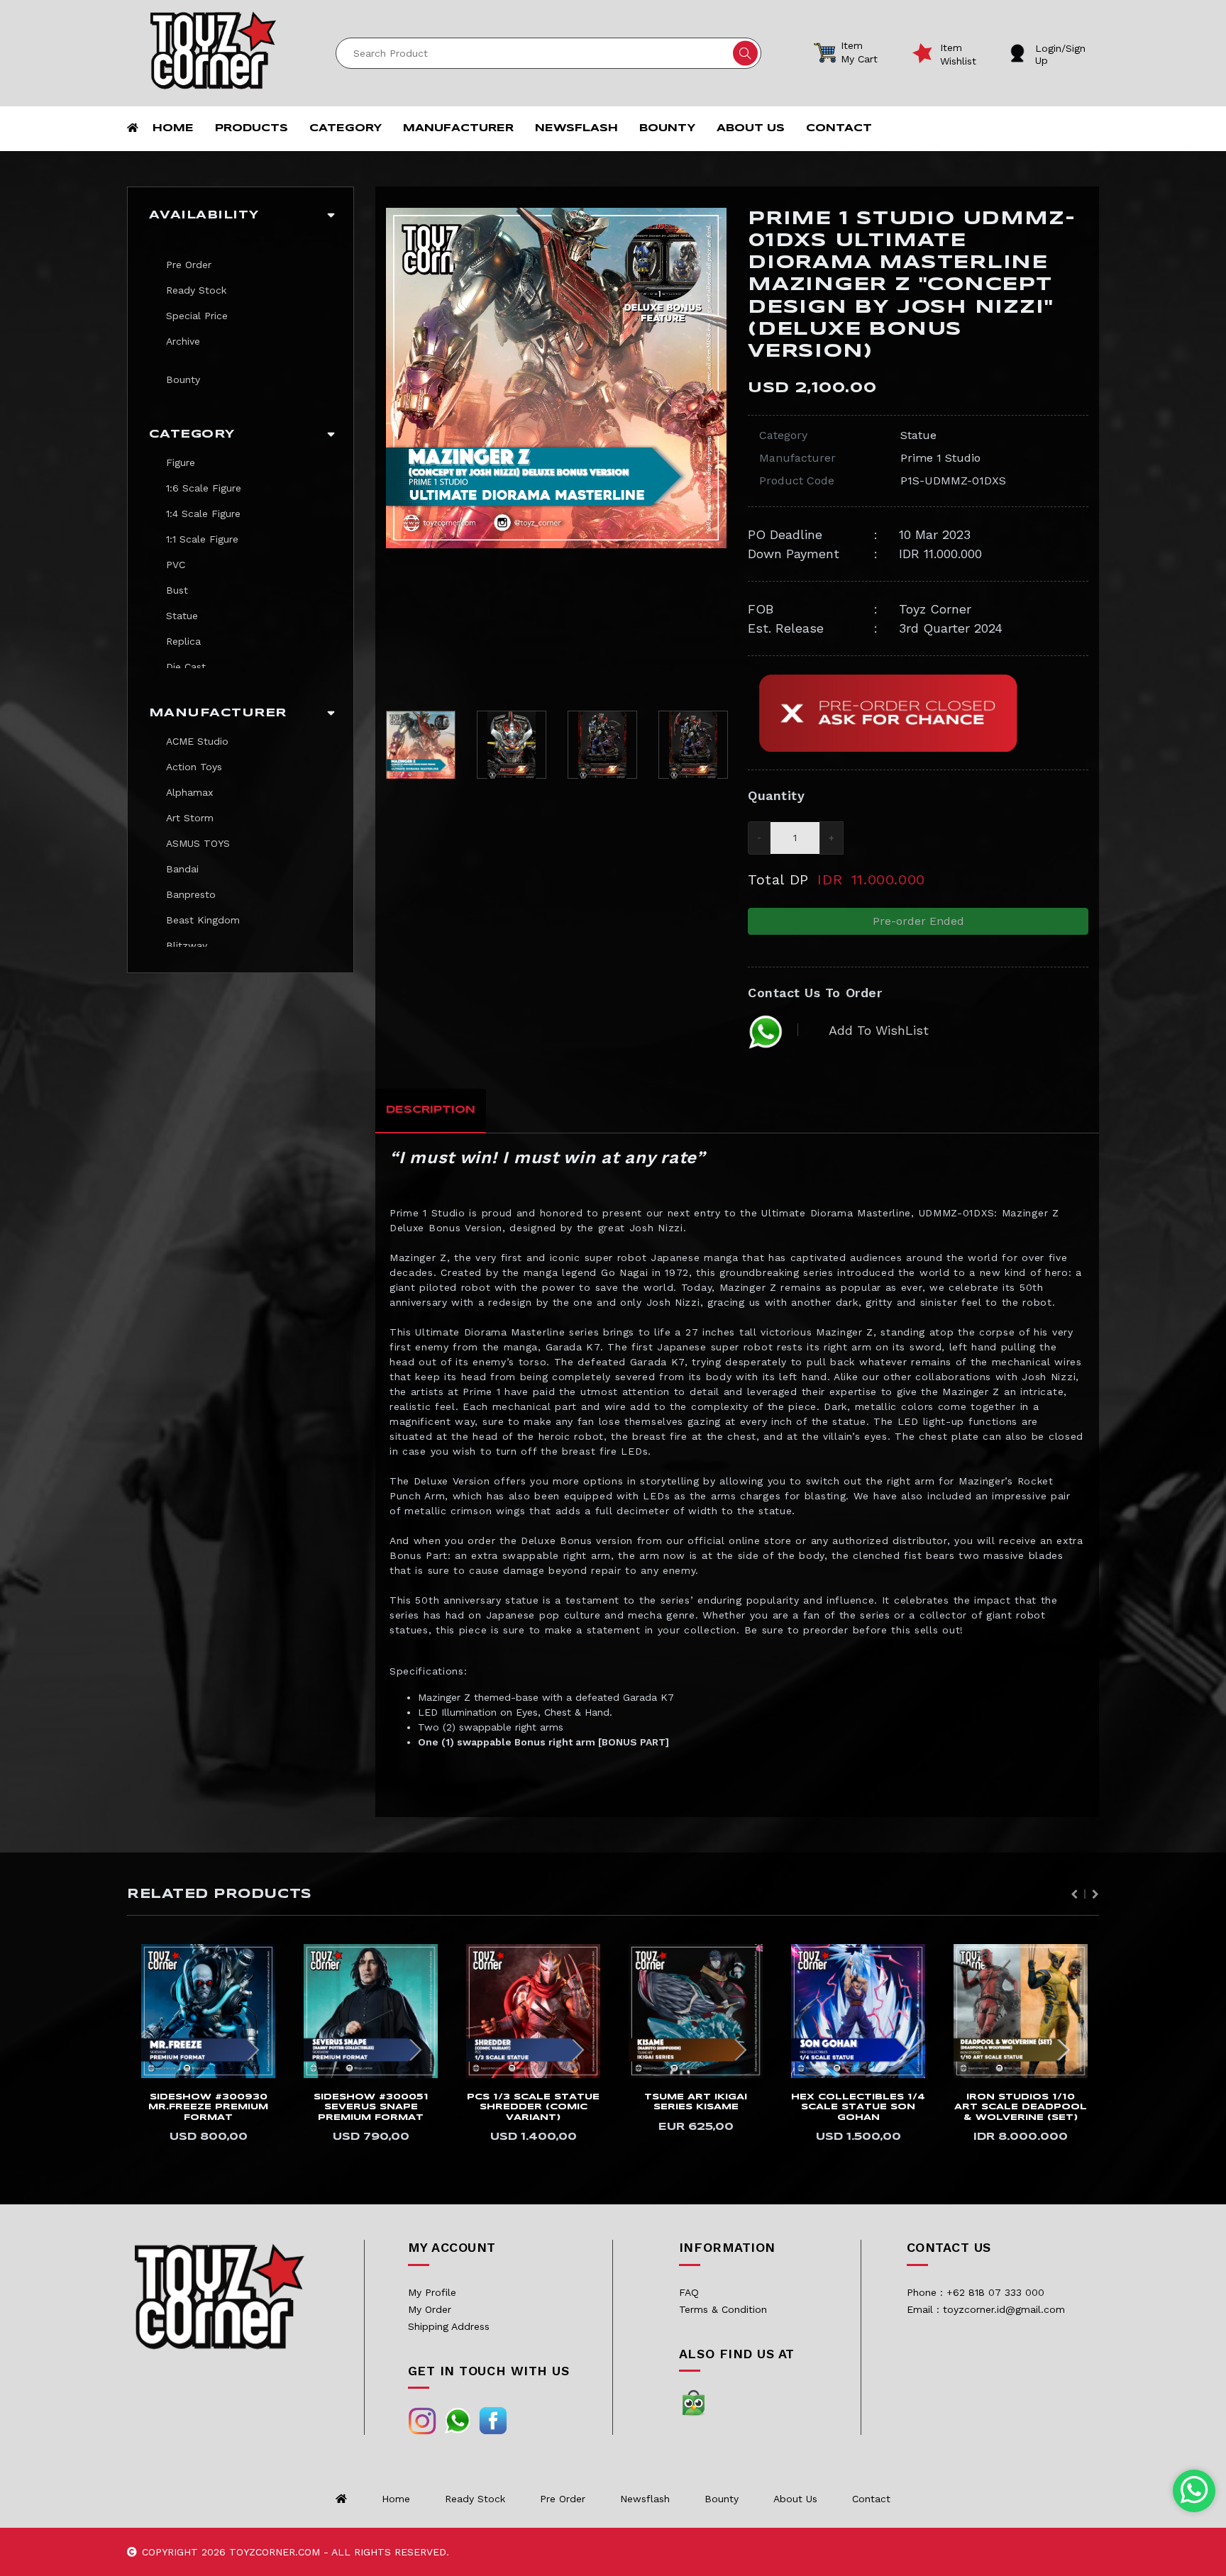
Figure (181, 462)
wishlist (958, 61)
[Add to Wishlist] (272, 1951)
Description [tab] (431, 1110)
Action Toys (194, 767)
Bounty (667, 128)
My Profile (432, 2292)
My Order (430, 2309)
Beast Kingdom (203, 920)
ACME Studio (197, 741)
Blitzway (187, 945)
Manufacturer (458, 128)
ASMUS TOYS (198, 843)
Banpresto (191, 894)
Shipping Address (449, 2326)
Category (346, 128)
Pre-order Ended (918, 921)
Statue (182, 616)
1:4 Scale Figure (203, 513)
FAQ (689, 2292)
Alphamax (189, 792)
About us (751, 128)
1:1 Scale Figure (202, 539)
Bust (177, 590)
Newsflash (576, 128)
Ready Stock (196, 290)
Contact (839, 128)
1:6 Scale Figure (204, 488)
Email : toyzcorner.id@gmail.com (986, 2309)
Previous (394, 454)
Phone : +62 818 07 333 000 (976, 2292)
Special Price (197, 316)
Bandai (182, 869)
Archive (183, 341)
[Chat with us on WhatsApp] (1194, 2491)
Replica (183, 641)
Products (252, 128)
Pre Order (189, 265)
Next (719, 454)
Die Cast (186, 667)
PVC (176, 565)
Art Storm (190, 818)
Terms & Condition (723, 2309)
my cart (859, 59)
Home (173, 128)
